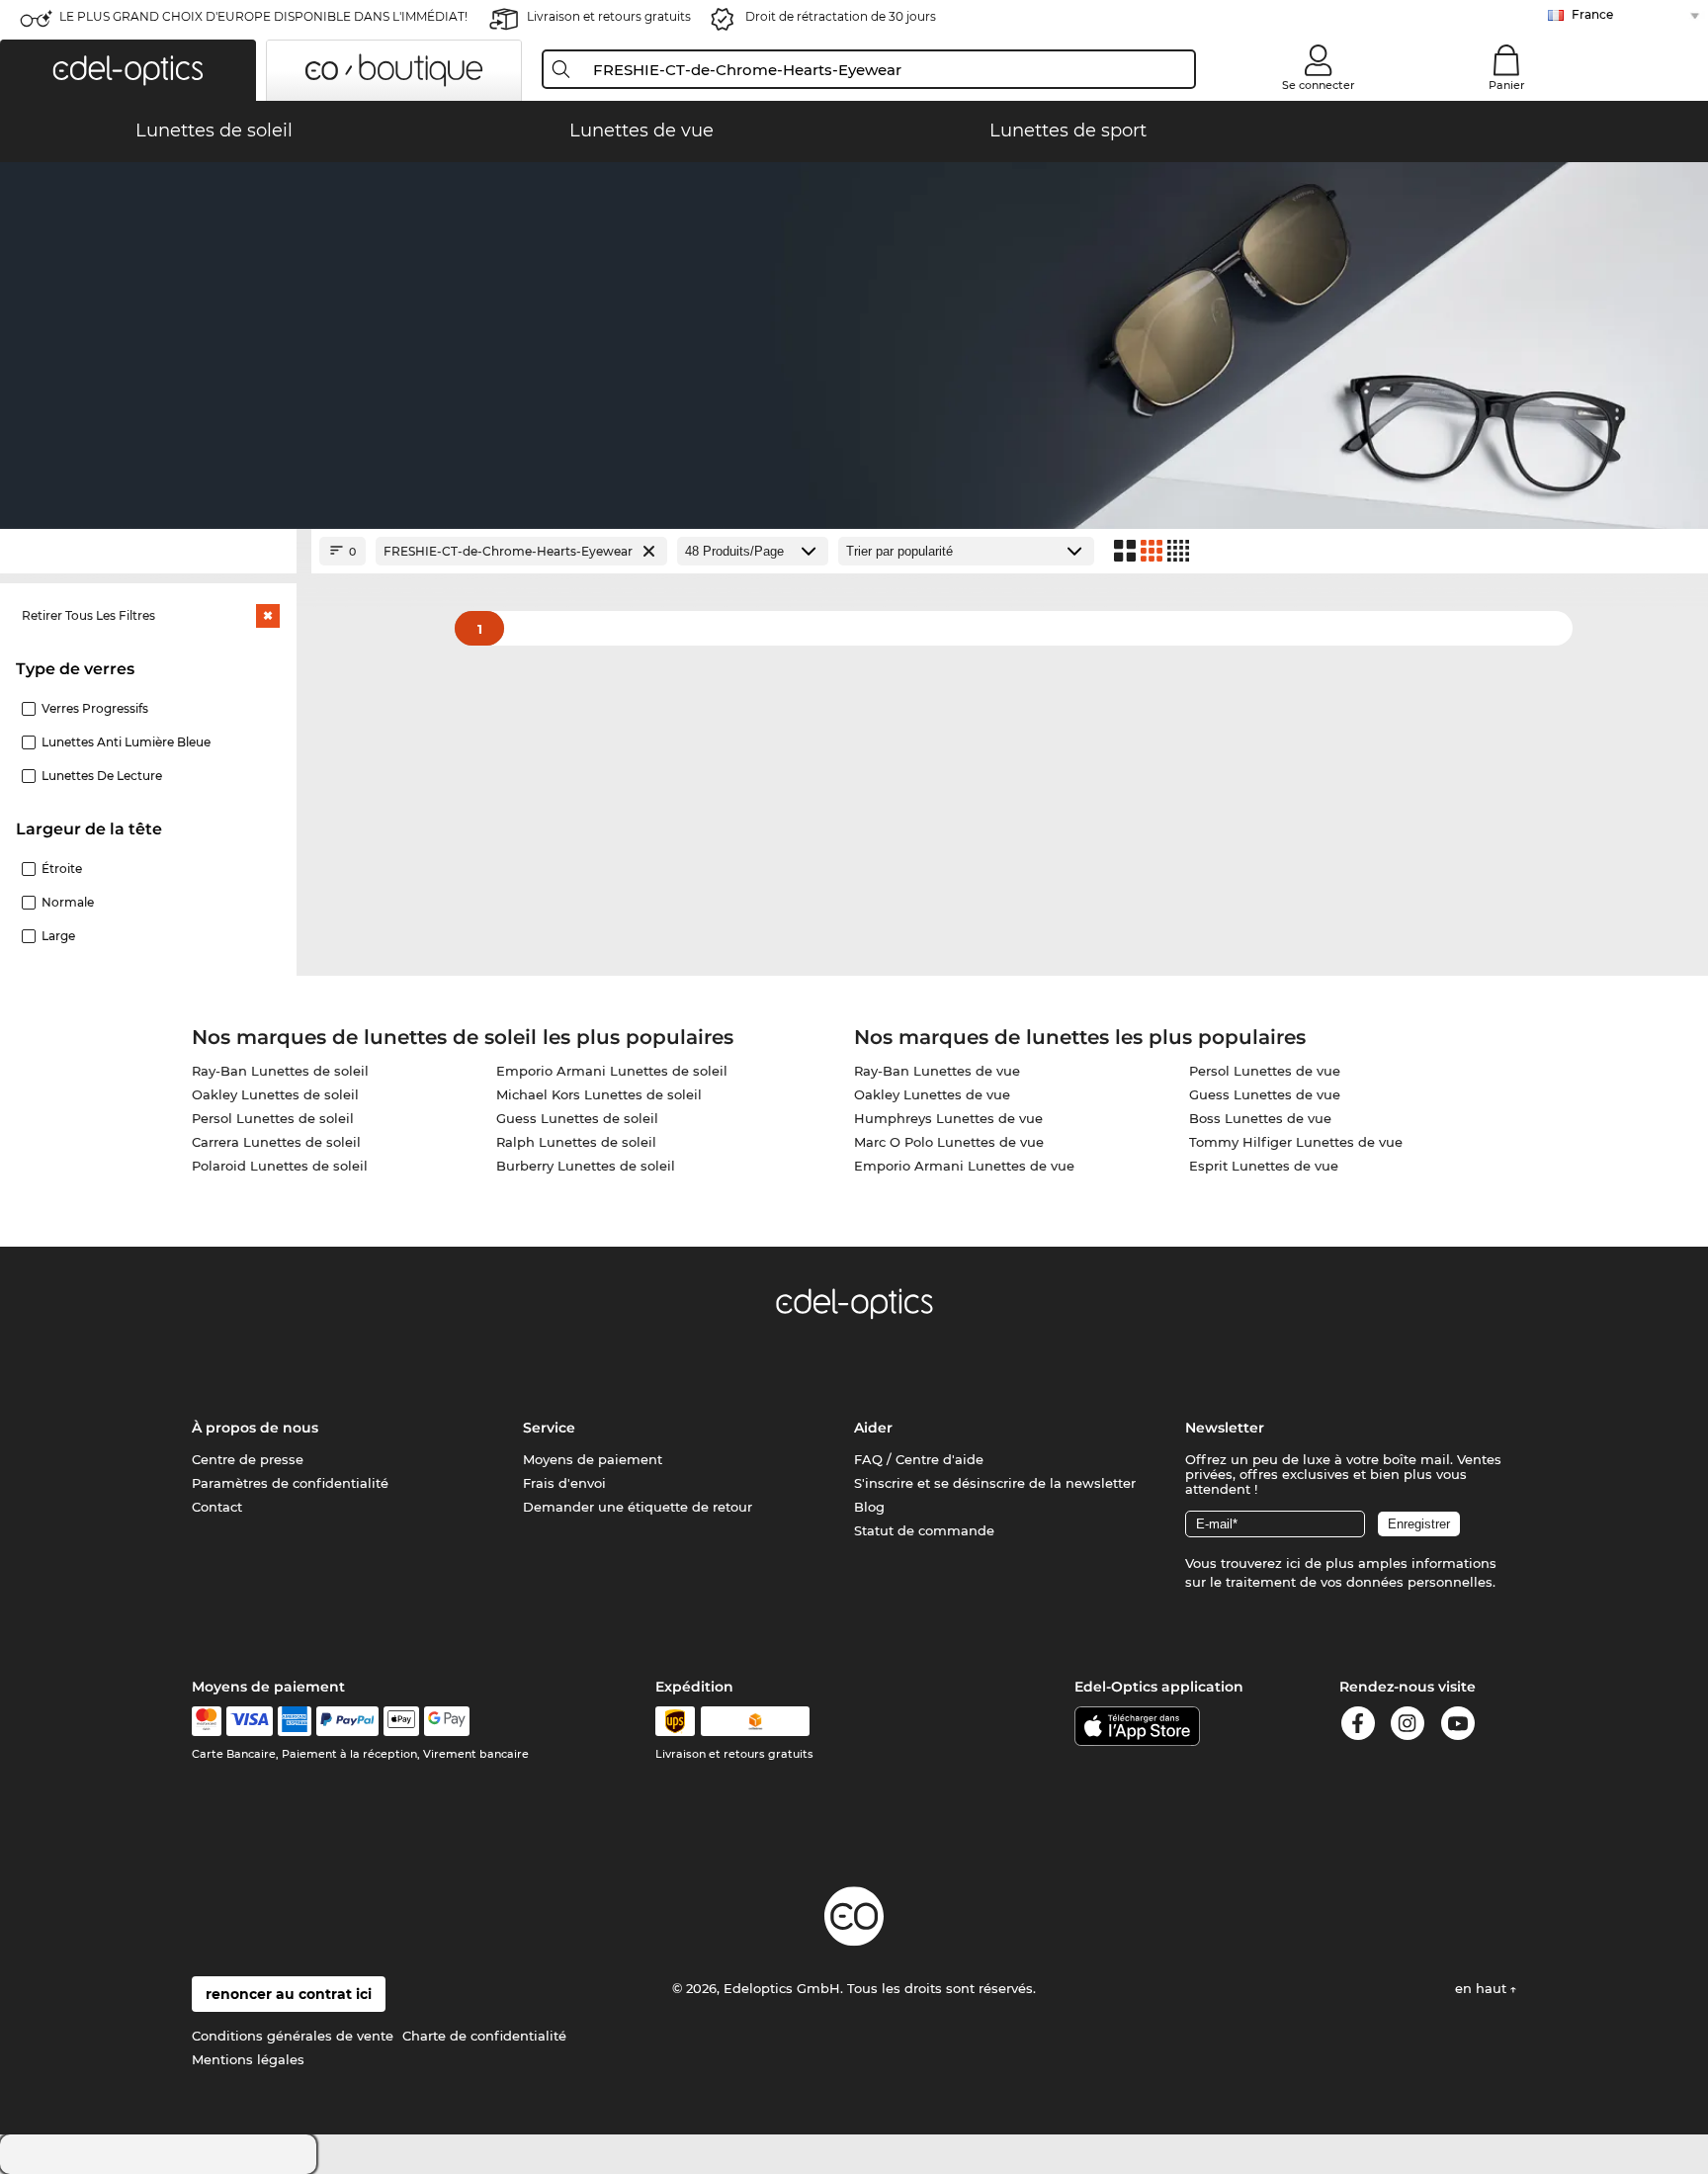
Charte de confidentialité (484, 2036)
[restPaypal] (347, 1721)
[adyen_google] (447, 1721)
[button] (128, 70)
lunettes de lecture (102, 776)
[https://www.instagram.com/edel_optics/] (1408, 1727)
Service (549, 1428)
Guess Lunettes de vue (1265, 1094)
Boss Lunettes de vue (1260, 1118)
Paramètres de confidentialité (290, 1483)
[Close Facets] (148, 551)
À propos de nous (255, 1428)
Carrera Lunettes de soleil (276, 1142)
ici (1293, 1563)
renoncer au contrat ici (289, 1994)
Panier (1507, 85)
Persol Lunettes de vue (1265, 1071)
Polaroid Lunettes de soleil (280, 1166)
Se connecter (1319, 85)
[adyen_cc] (207, 1721)
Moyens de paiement (593, 1459)
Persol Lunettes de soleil (273, 1118)
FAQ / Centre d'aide (919, 1459)
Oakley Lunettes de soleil (275, 1094)
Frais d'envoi (564, 1483)
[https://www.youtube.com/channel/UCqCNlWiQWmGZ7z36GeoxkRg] (1458, 1727)
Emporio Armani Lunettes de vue (964, 1166)
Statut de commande (924, 1530)
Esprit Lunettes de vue (1264, 1166)
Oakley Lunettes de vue (932, 1094)
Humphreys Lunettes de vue (948, 1118)
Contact (217, 1507)
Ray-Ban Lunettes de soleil (280, 1071)
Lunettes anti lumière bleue (126, 742)
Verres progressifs (95, 708)
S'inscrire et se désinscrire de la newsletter (995, 1483)
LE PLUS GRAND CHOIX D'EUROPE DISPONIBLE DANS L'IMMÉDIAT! (263, 16)
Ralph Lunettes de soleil (576, 1142)
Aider (873, 1428)
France (1592, 14)
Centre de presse (248, 1459)
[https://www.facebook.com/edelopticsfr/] (1358, 1727)
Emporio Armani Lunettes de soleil (612, 1071)
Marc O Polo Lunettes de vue (949, 1142)
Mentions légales (248, 2059)
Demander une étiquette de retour (638, 1507)
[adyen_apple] (401, 1721)
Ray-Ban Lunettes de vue (937, 1071)
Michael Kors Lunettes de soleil (599, 1094)
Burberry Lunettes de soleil (586, 1166)
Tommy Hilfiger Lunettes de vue (1296, 1142)
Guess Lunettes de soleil (577, 1118)
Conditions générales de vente (293, 2036)
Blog (869, 1507)
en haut (1483, 1988)
